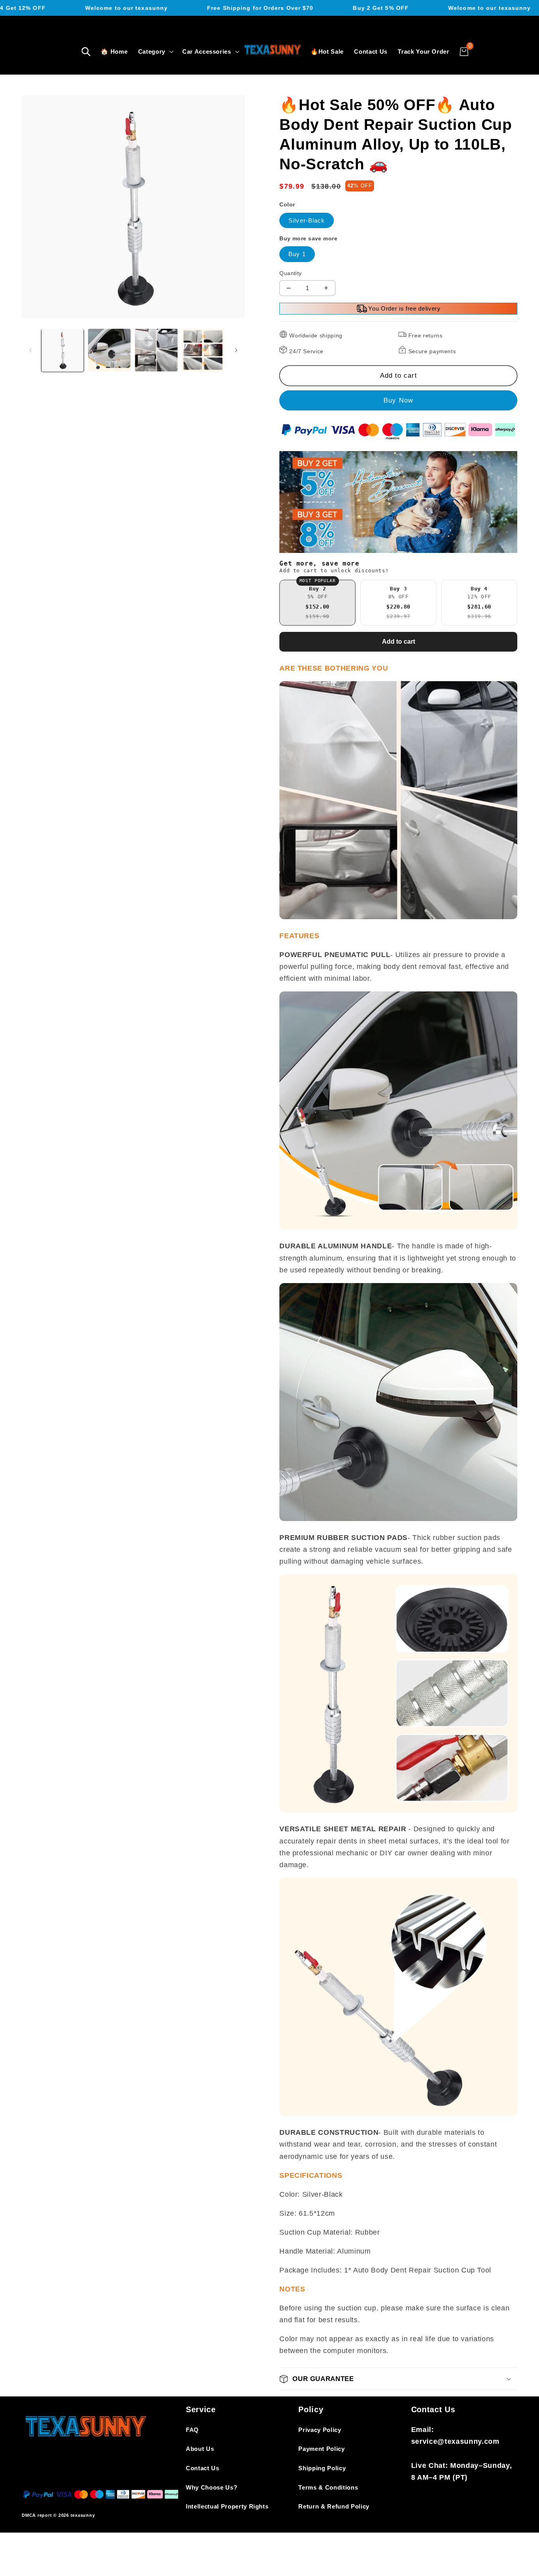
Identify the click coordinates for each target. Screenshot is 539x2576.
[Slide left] (30, 350)
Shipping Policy (322, 2468)
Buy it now (398, 401)
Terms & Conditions (328, 2487)
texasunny (83, 2515)
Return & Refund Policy (334, 2506)
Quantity (291, 273)
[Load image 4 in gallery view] (203, 350)
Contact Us (203, 2468)
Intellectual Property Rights (227, 2506)
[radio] (317, 603)
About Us (200, 2449)
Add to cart (399, 642)
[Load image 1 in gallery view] (63, 350)
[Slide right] (236, 350)
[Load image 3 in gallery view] (156, 350)
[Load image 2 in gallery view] (109, 350)
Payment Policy (321, 2449)
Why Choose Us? (211, 2487)
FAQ (192, 2430)
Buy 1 (297, 254)
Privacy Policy (320, 2430)
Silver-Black (307, 220)
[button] (86, 52)
